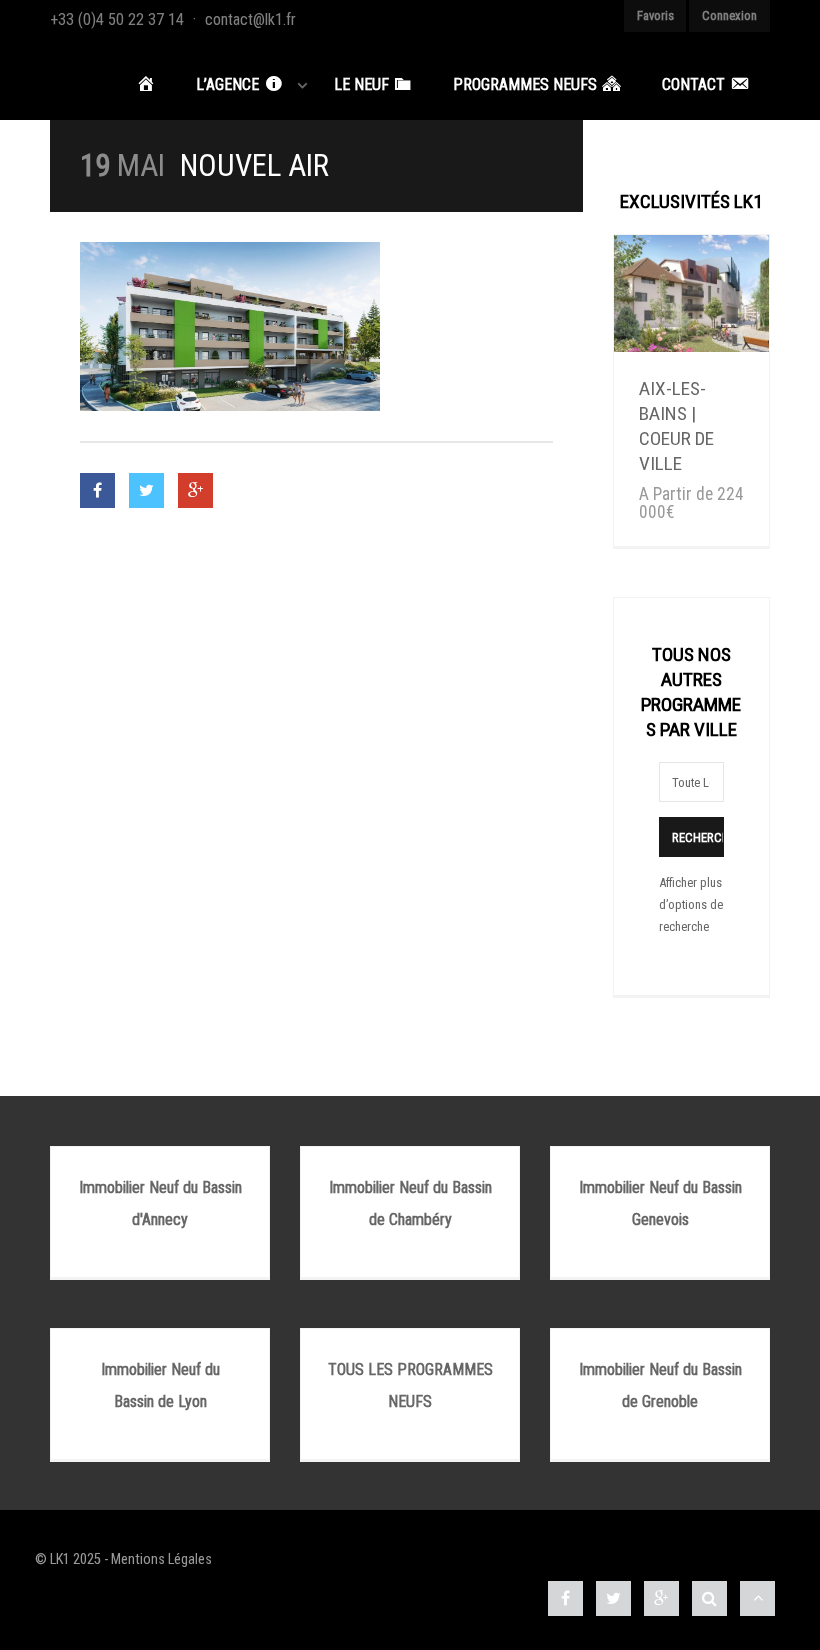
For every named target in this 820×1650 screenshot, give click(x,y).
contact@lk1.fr (250, 19)
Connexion (729, 15)
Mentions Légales (161, 1559)
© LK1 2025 (68, 1559)
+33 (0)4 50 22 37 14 (117, 19)
